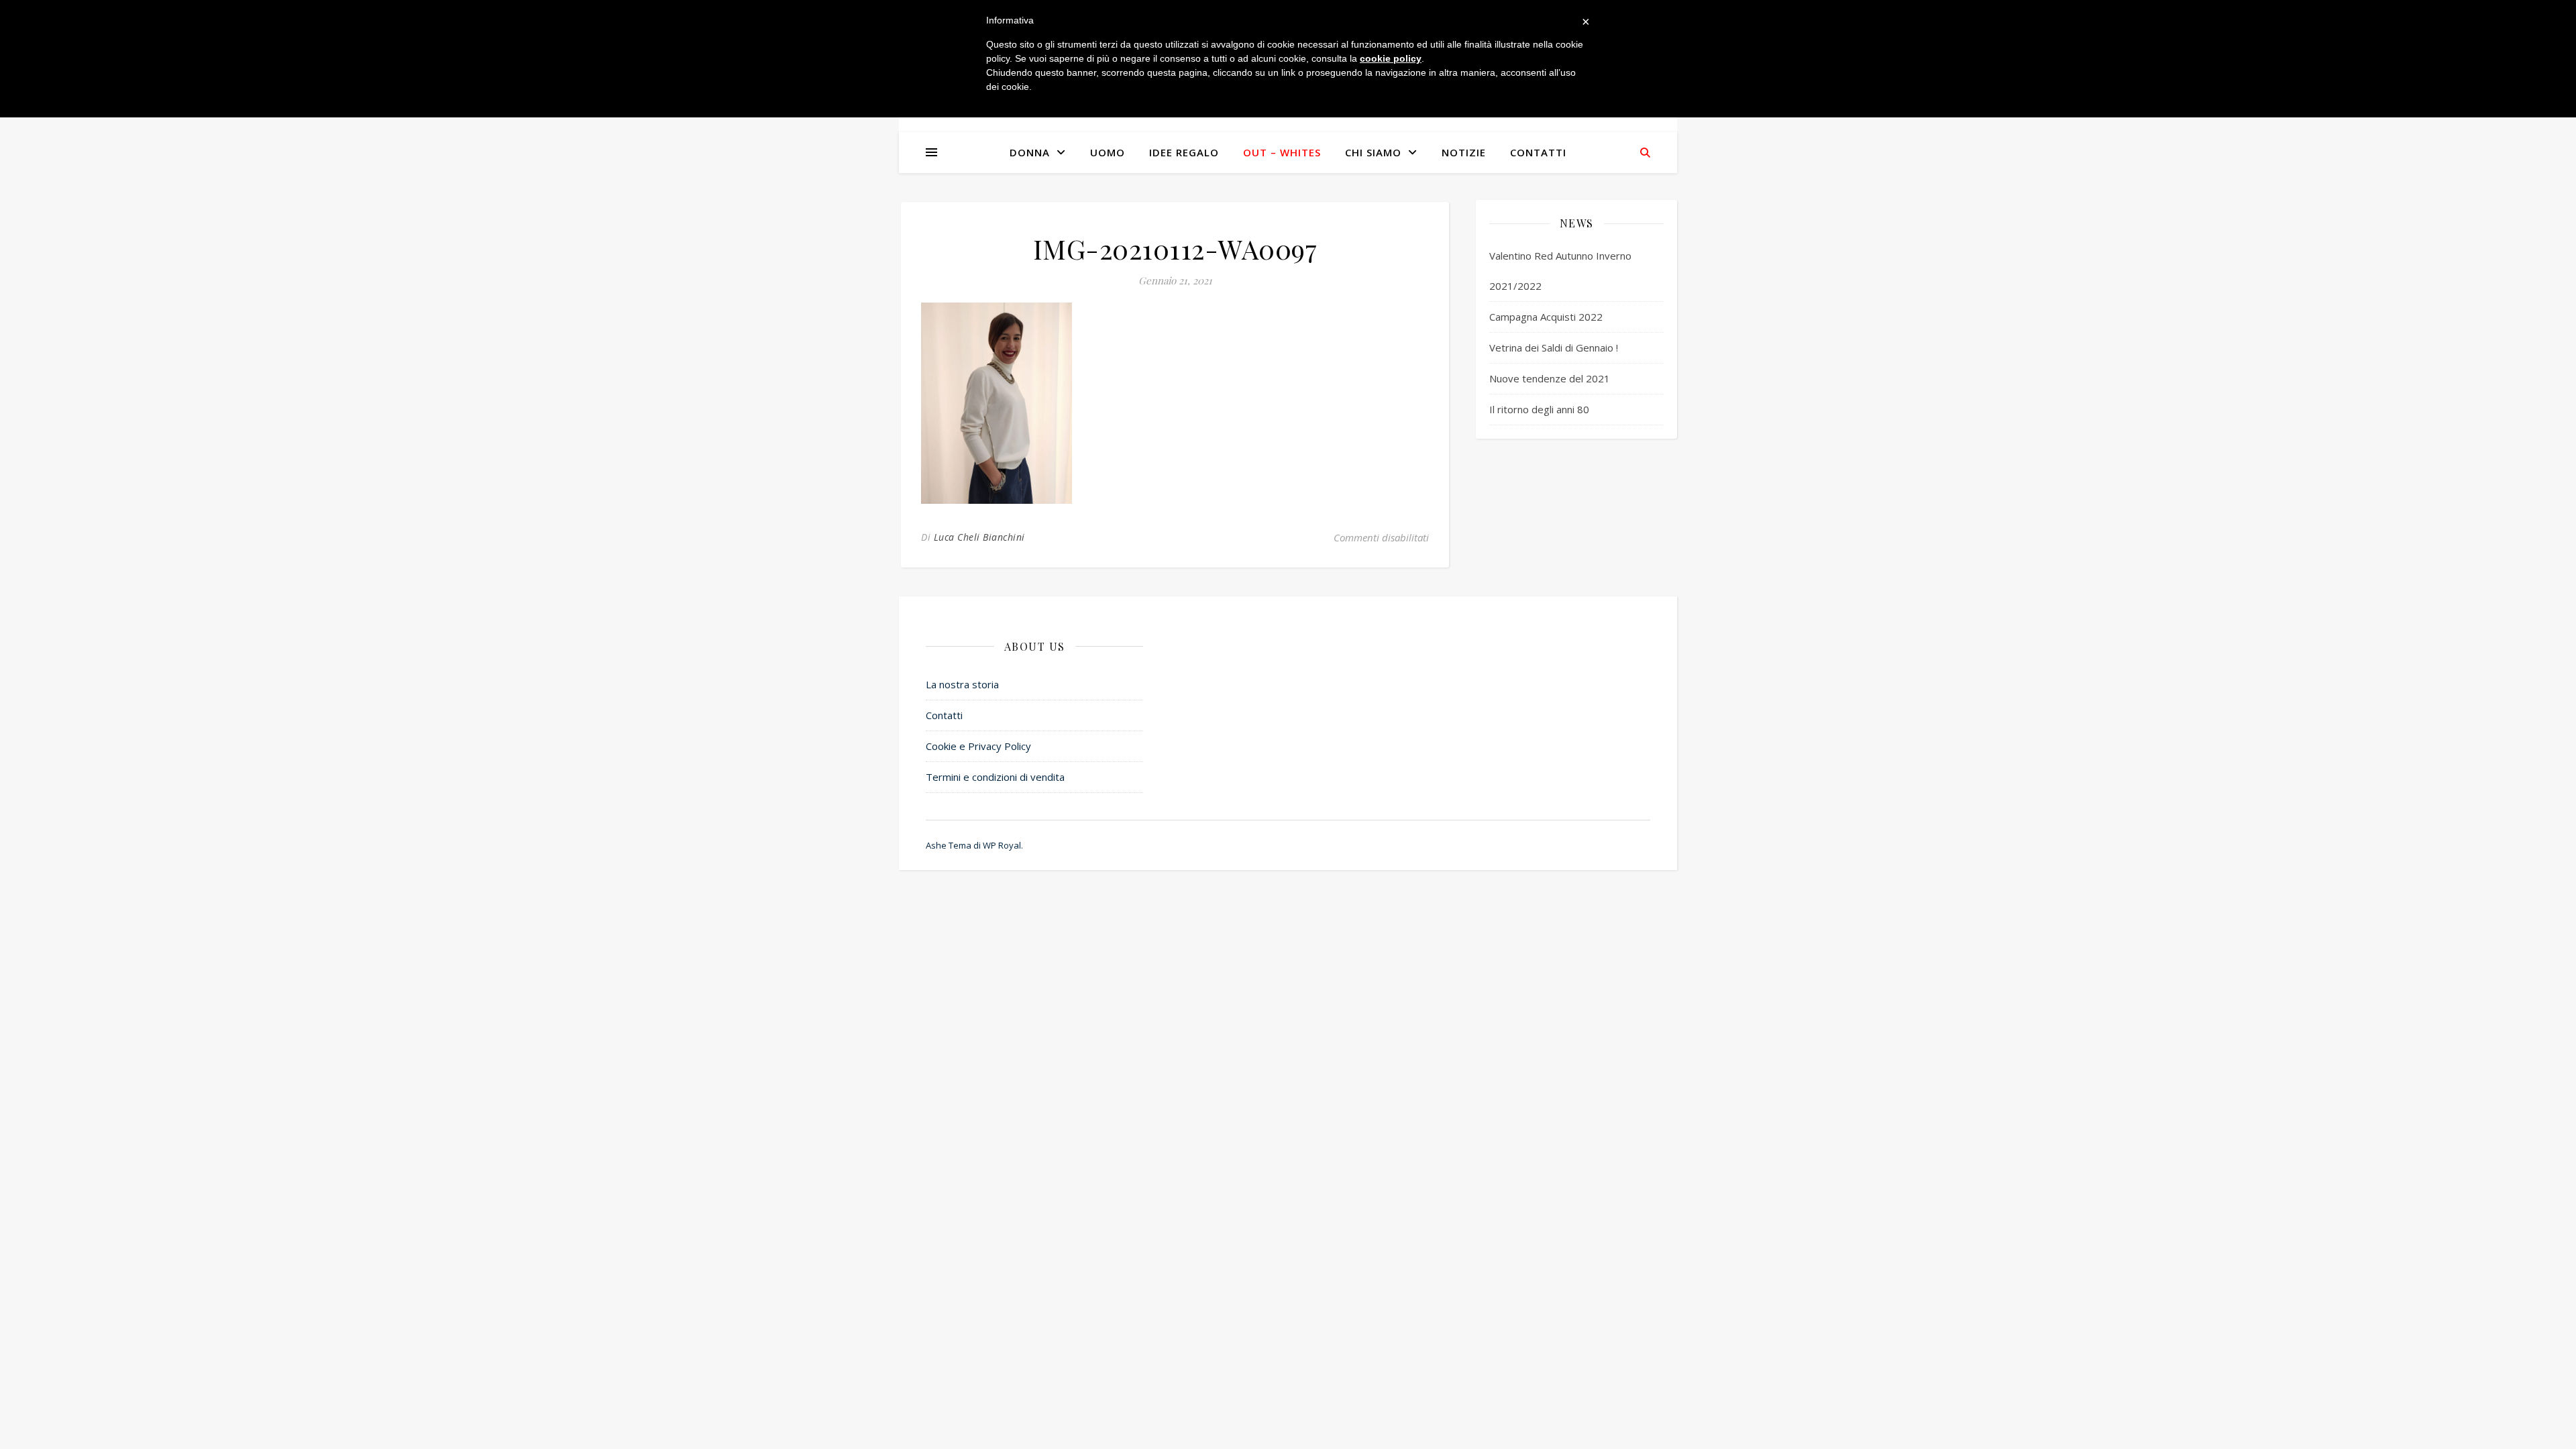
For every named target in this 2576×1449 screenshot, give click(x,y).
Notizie (1464, 152)
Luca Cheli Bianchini (979, 537)
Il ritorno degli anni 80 (1539, 409)
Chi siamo (1373, 152)
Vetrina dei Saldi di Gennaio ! (1554, 347)
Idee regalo (1184, 152)
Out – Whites (1282, 152)
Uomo (1108, 152)
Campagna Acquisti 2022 (1546, 317)
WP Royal (1002, 845)
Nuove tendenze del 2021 (1550, 378)
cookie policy (1391, 58)
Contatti (1538, 152)
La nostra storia (962, 684)
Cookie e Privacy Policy (978, 746)
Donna (1030, 152)
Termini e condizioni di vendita (995, 777)
